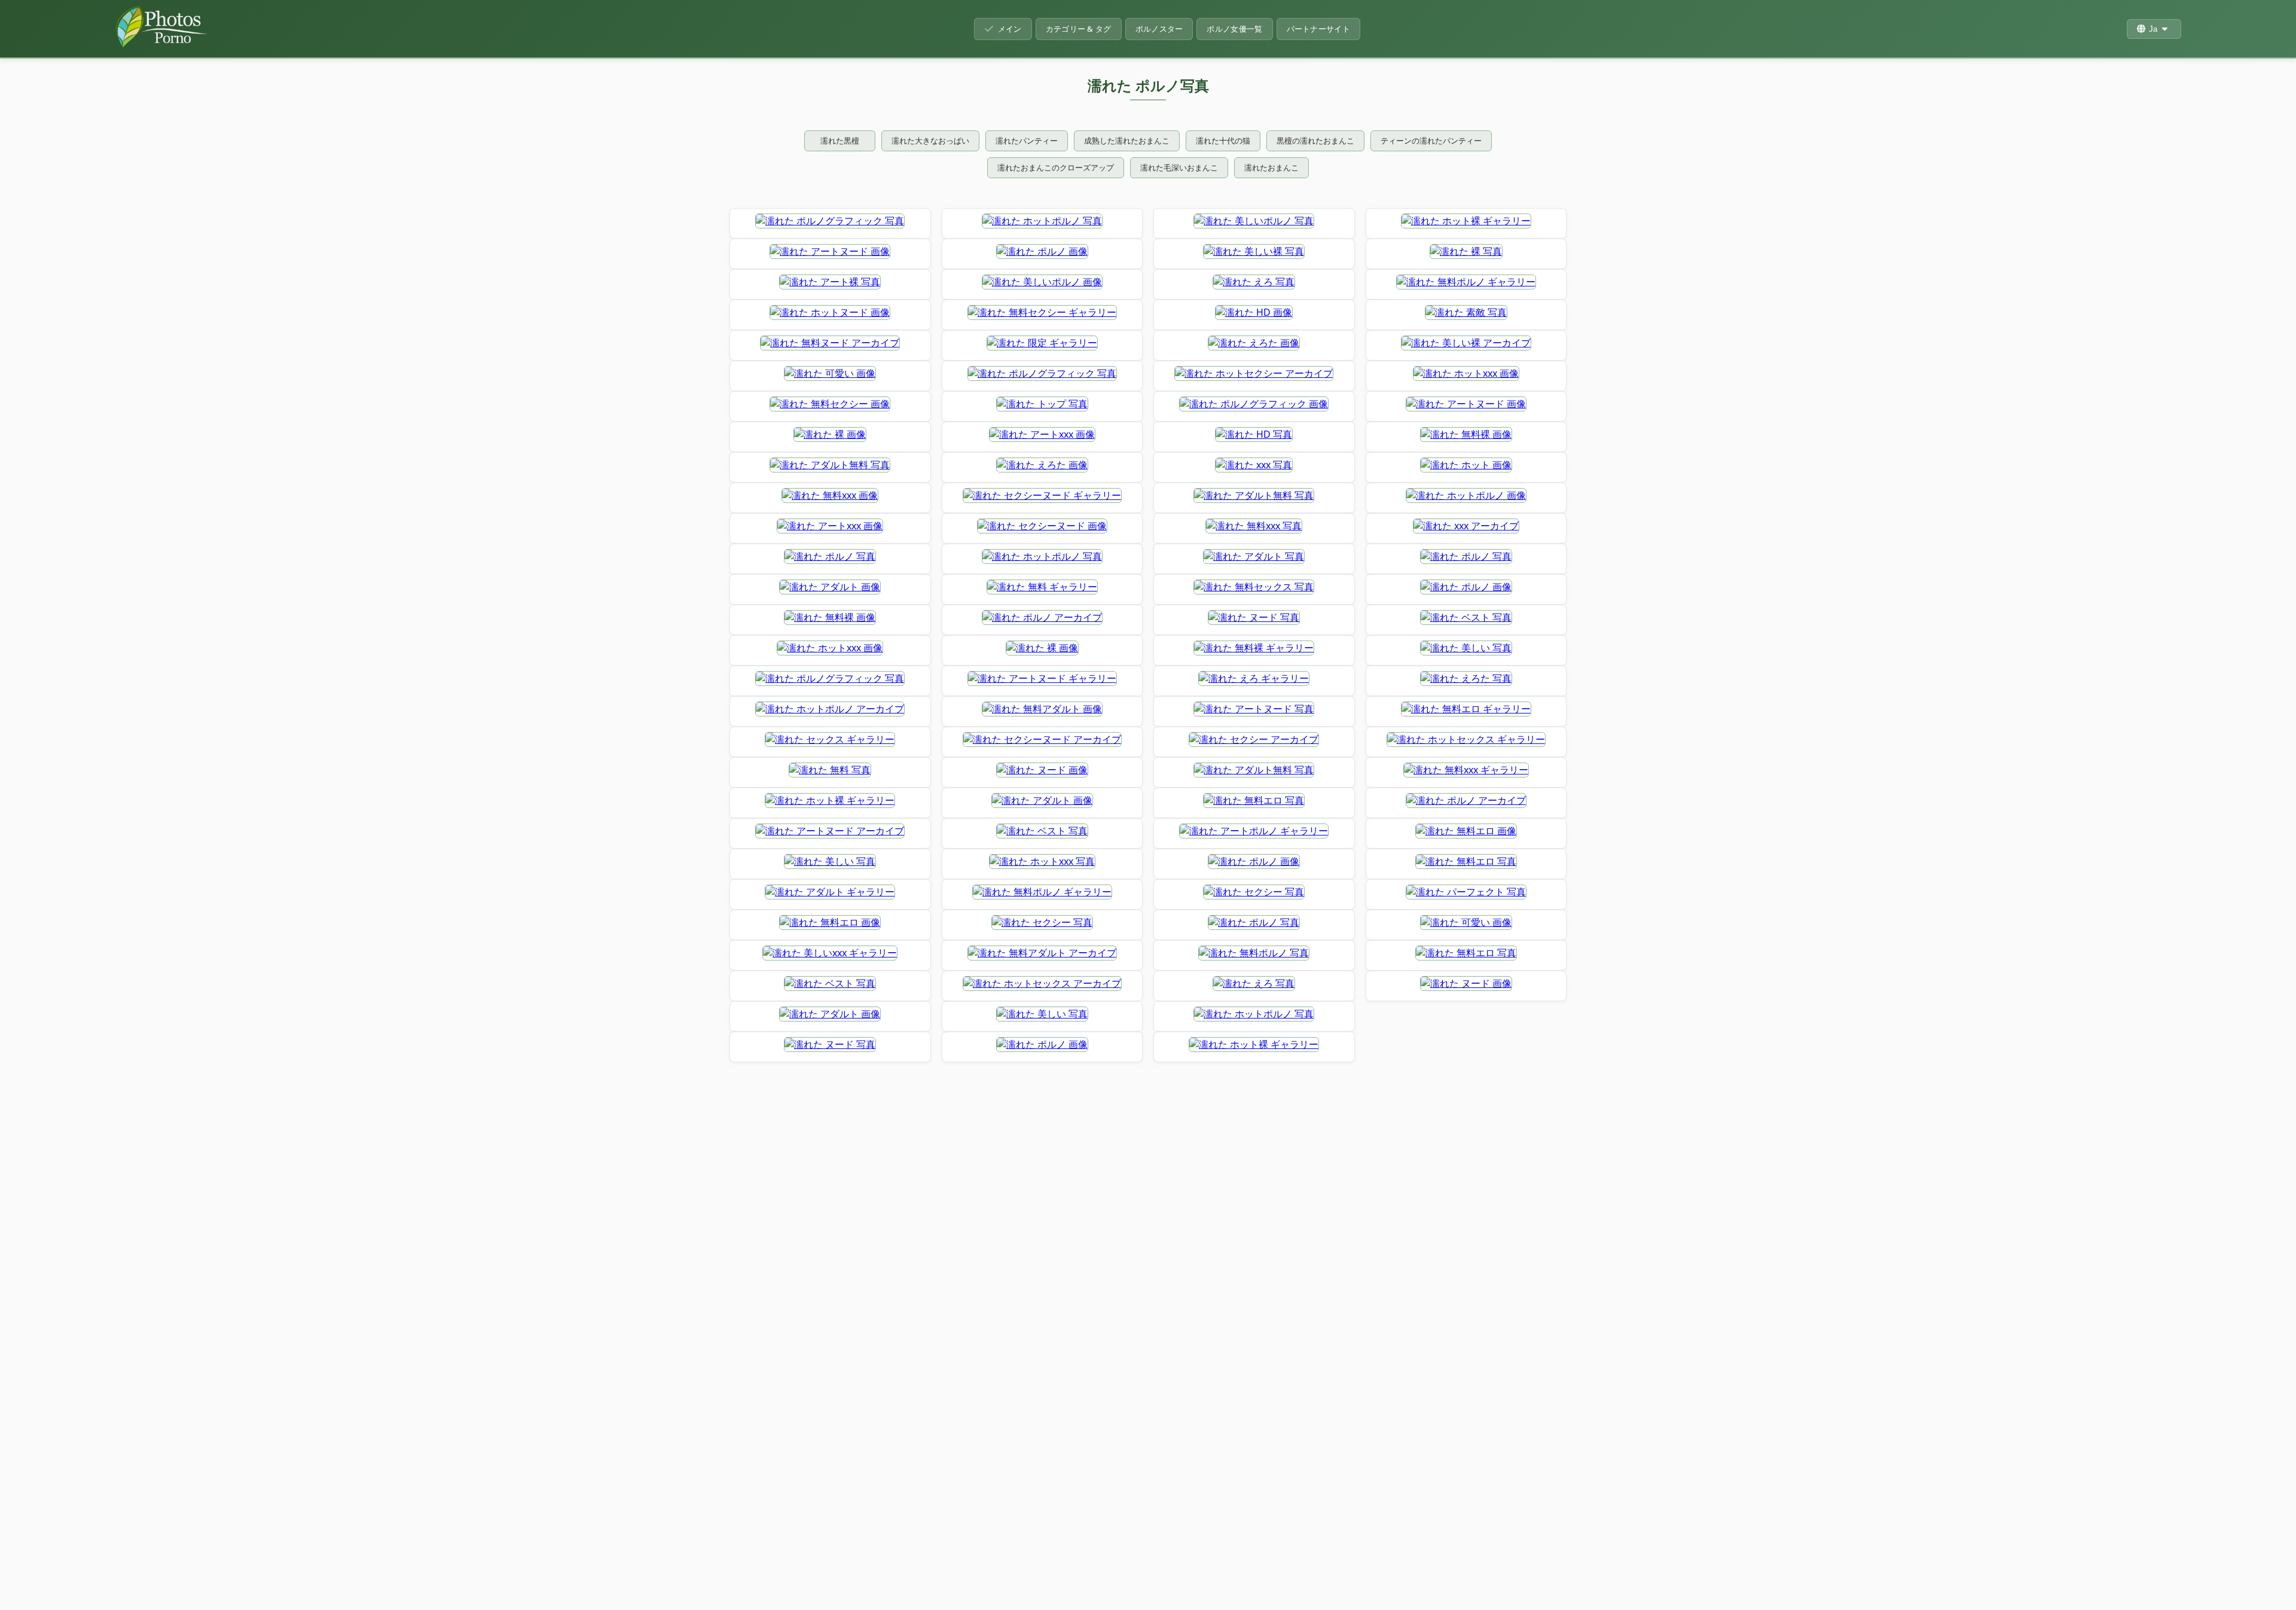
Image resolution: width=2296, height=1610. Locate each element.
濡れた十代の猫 (1223, 141)
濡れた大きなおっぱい (930, 141)
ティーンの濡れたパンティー (1431, 141)
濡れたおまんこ (1271, 167)
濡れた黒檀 (840, 141)
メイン (1010, 29)
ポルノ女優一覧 (1234, 29)
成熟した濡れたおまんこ (1127, 141)
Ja (2153, 29)
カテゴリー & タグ (1079, 29)
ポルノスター (1159, 29)
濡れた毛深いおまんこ (1179, 167)
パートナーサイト (1318, 29)
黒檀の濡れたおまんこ (1315, 141)
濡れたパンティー (1027, 141)
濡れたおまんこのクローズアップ (1056, 167)
